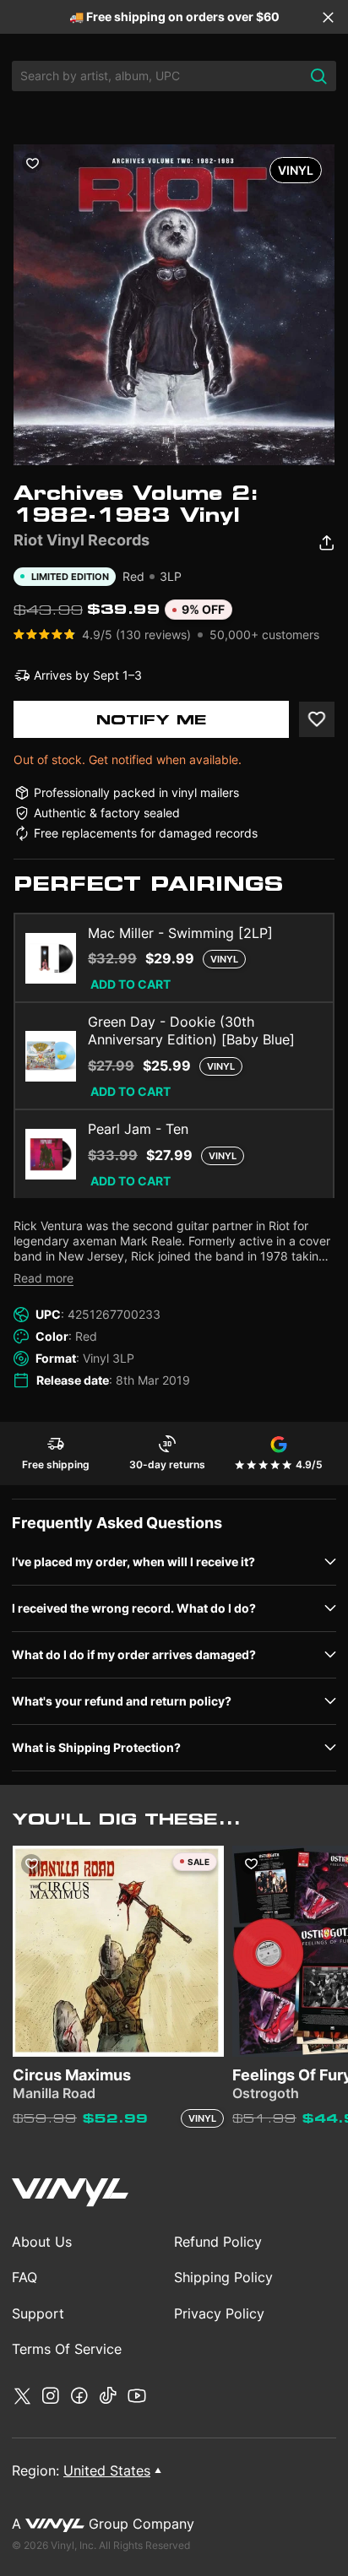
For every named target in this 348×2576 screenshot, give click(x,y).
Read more (43, 1278)
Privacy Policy (219, 2313)
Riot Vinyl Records (82, 540)
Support (38, 2313)
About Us (42, 2242)
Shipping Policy (223, 2277)
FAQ (24, 2277)
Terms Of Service (67, 2349)
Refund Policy (218, 2242)
